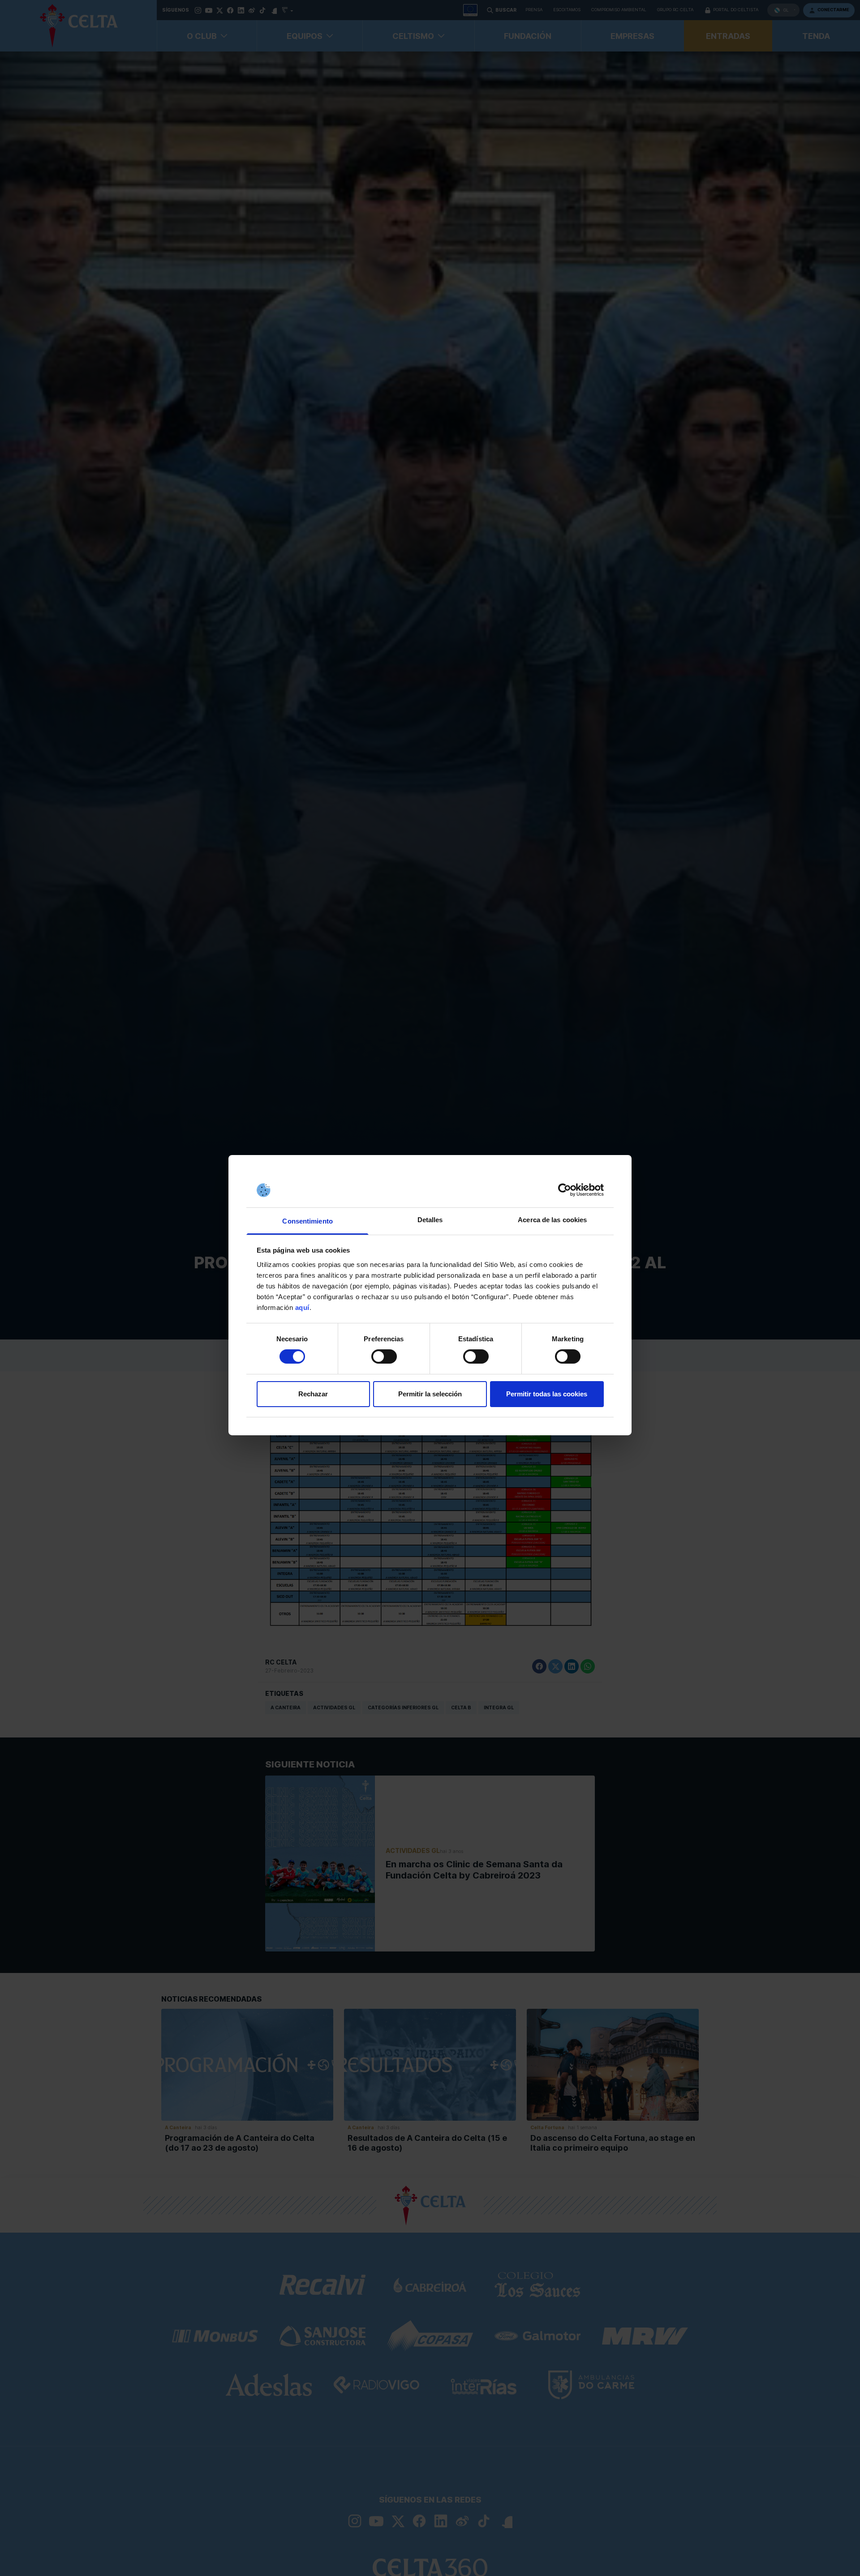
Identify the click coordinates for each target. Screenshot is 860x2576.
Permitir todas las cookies (547, 1394)
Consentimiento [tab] (307, 1221)
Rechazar (313, 1394)
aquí (302, 1307)
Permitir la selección (430, 1394)
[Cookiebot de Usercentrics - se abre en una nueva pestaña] (565, 1190)
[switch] (384, 1356)
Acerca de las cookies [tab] (552, 1220)
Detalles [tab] (430, 1220)
